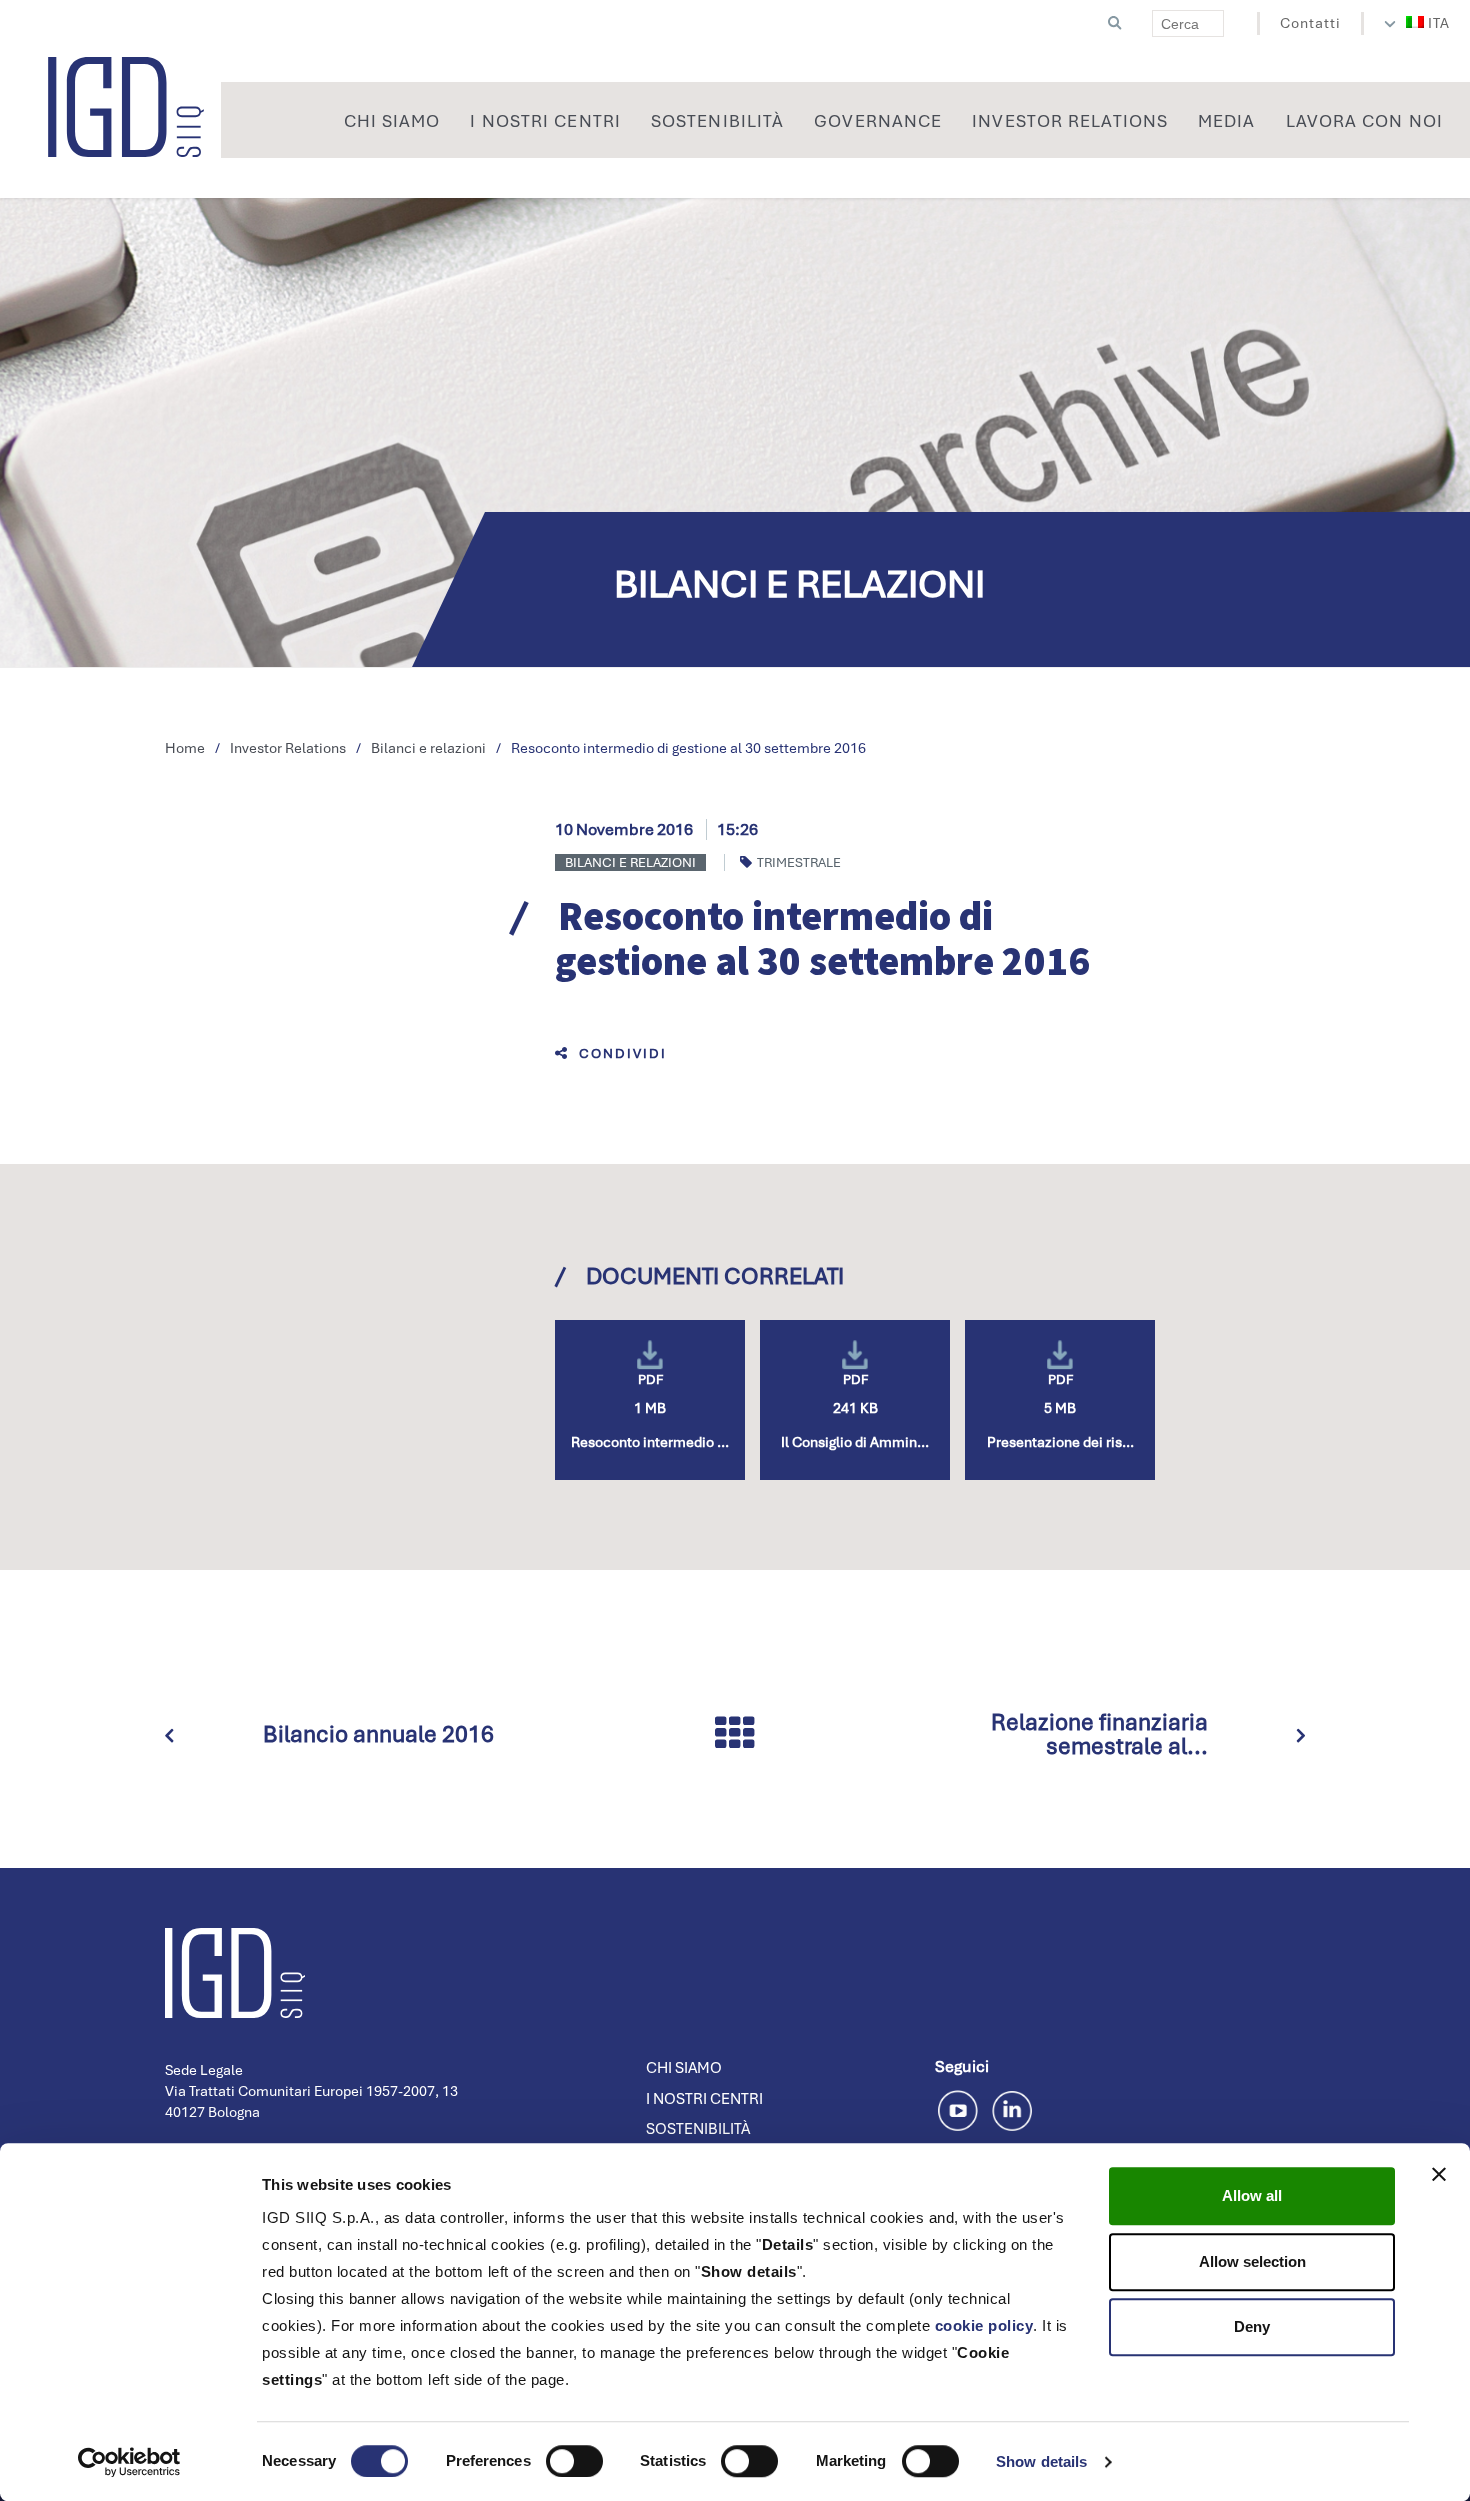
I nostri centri (704, 2099)
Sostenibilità (698, 2129)
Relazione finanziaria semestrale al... (1099, 1734)
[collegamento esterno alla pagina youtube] (961, 2107)
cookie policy (984, 2325)
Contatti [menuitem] (1310, 23)
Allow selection (1252, 2261)
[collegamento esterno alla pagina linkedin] (1012, 2107)
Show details (1041, 2461)
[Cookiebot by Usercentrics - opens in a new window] (129, 2462)
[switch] (574, 2461)
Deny (1252, 2326)
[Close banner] (1439, 2174)
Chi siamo (684, 2068)
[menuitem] (1428, 23)
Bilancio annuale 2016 (378, 1734)
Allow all (1252, 2195)
